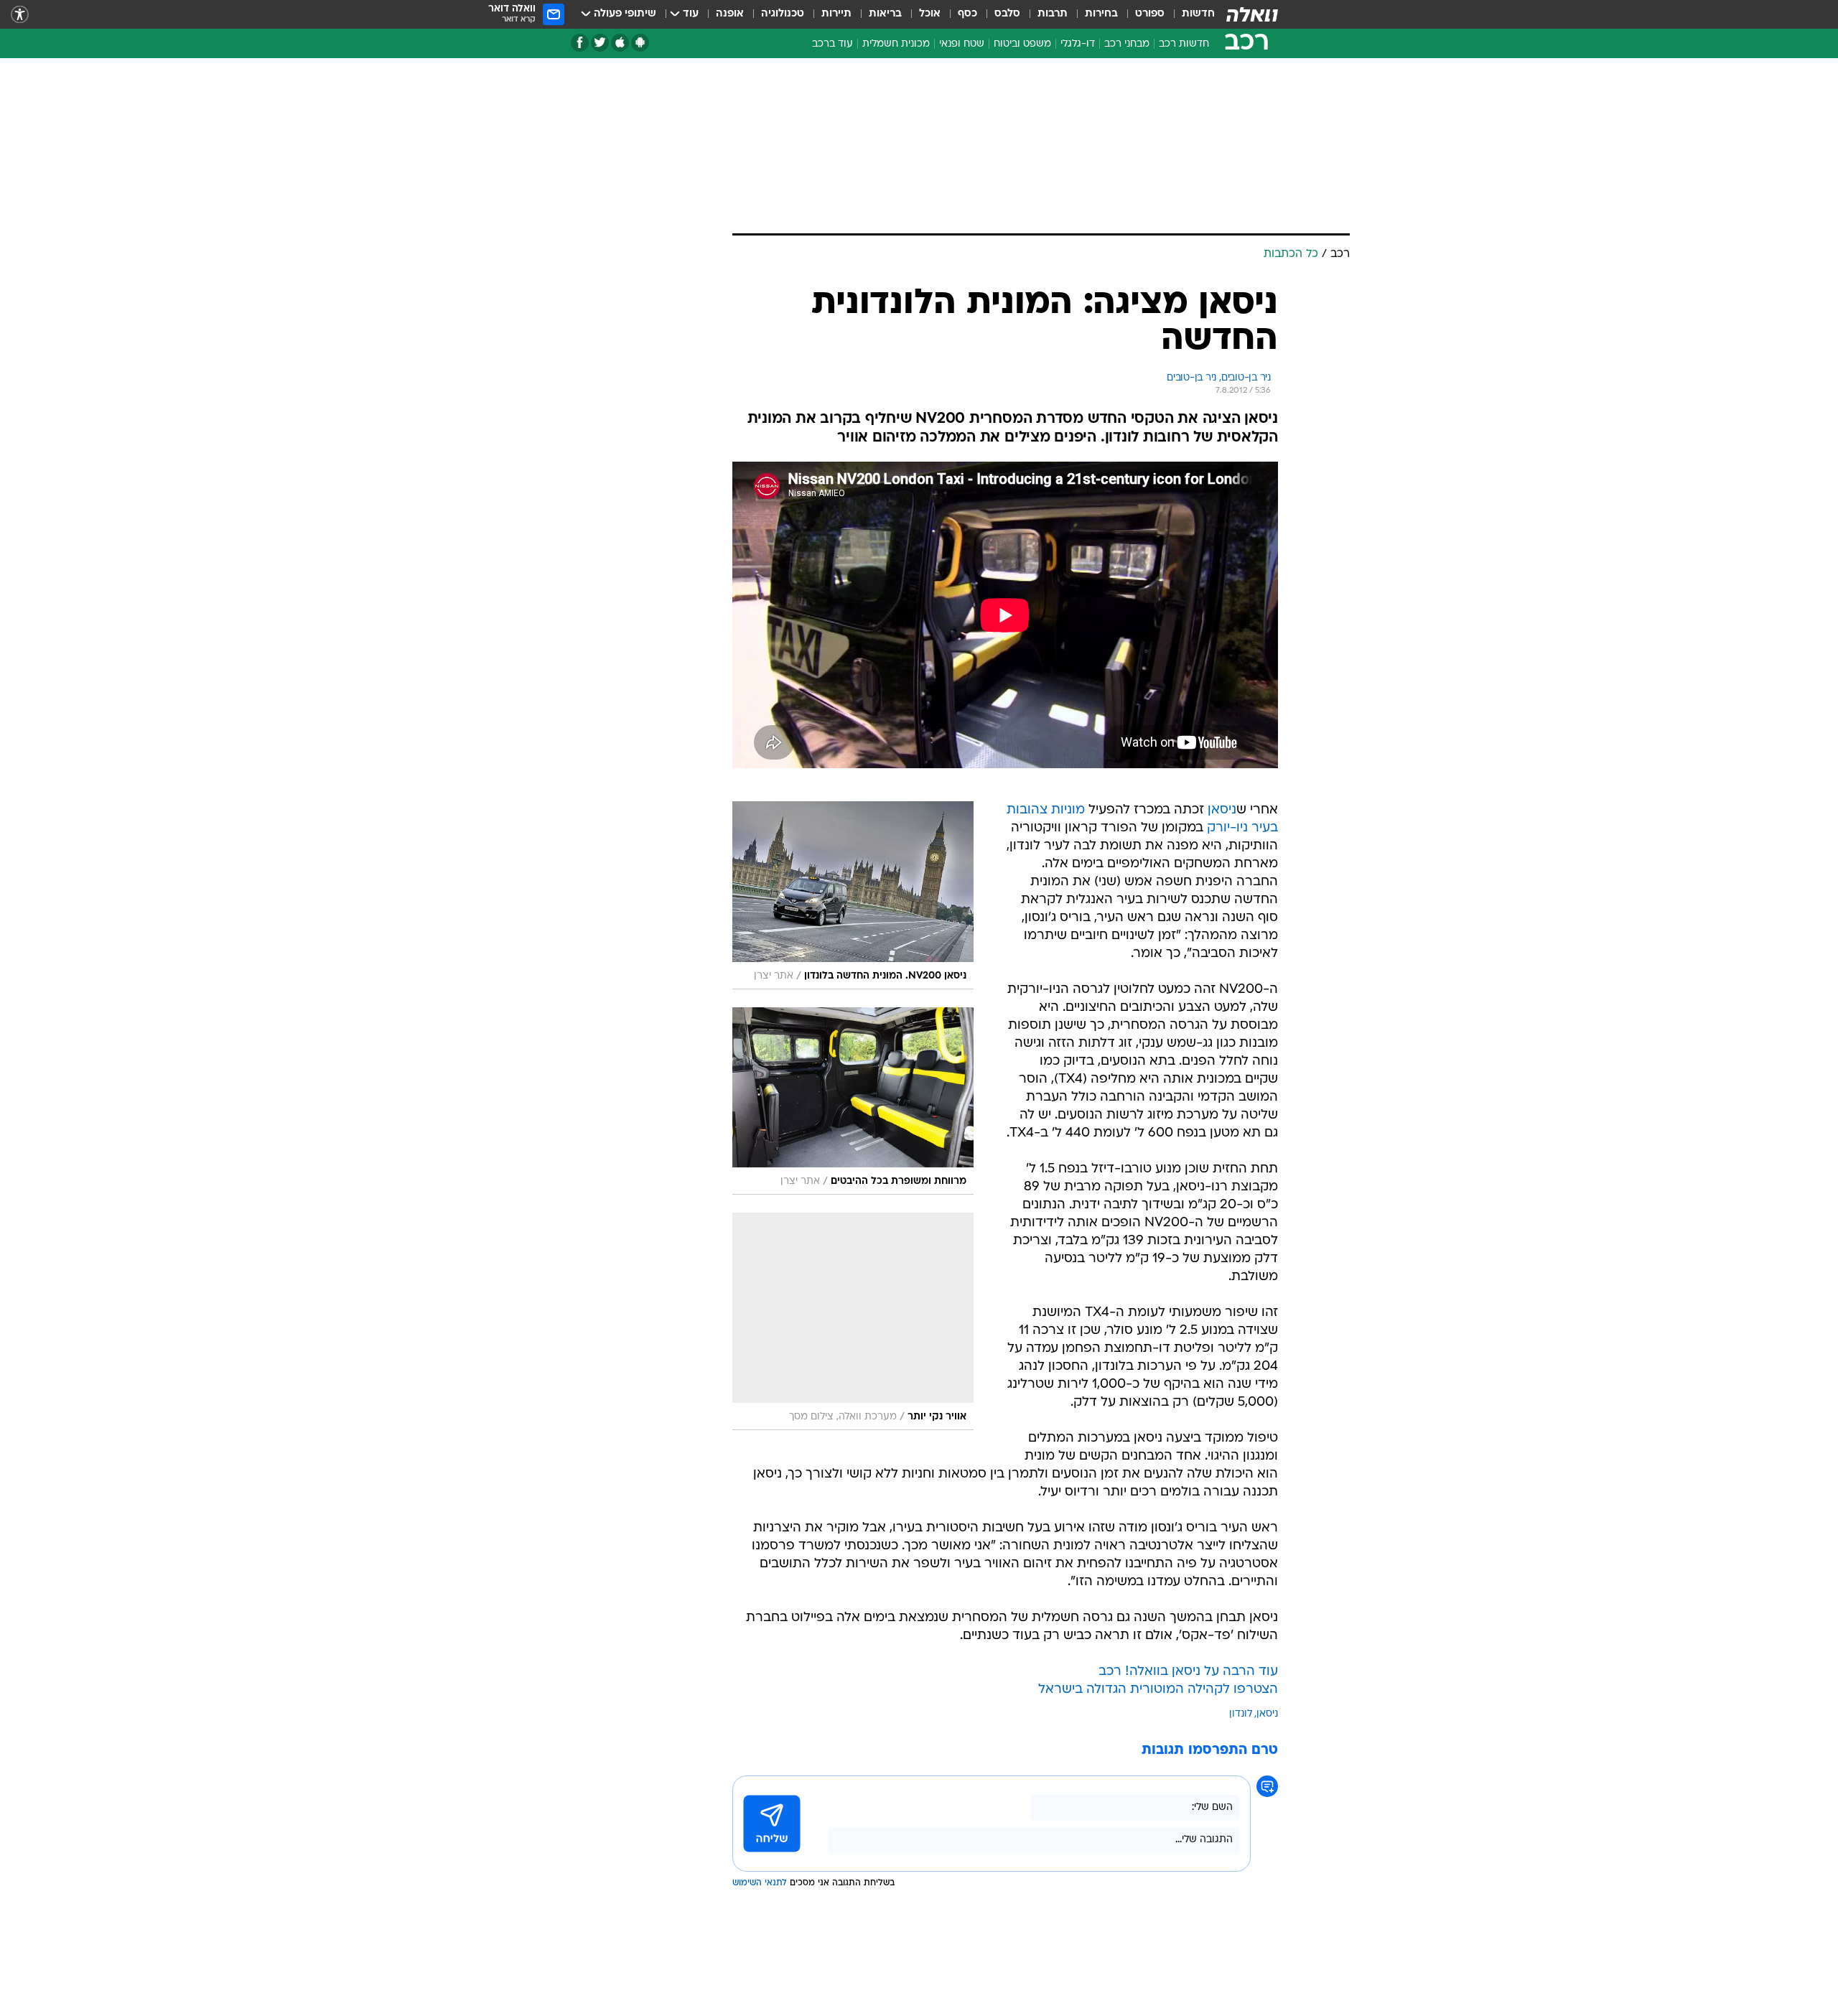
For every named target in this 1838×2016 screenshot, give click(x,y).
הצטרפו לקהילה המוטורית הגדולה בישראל (1158, 1690)
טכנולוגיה (783, 14)
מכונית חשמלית (896, 44)
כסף (967, 14)
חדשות (1198, 14)
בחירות (1101, 14)
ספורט (1150, 14)
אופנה (730, 14)
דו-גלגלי (1078, 44)
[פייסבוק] (580, 43)
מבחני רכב (1127, 44)
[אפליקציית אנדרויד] (640, 43)
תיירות (836, 14)
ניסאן (1222, 810)
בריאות (885, 14)
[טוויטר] (600, 43)
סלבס (1007, 14)
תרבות (1053, 14)
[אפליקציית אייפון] (620, 43)
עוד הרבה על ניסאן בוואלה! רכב (1188, 1672)
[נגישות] (20, 15)
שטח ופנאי (962, 44)
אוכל (930, 14)
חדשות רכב (1184, 44)
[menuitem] (1190, 14)
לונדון (1241, 1714)
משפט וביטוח (1022, 44)
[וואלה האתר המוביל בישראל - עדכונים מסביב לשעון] (1252, 14)
